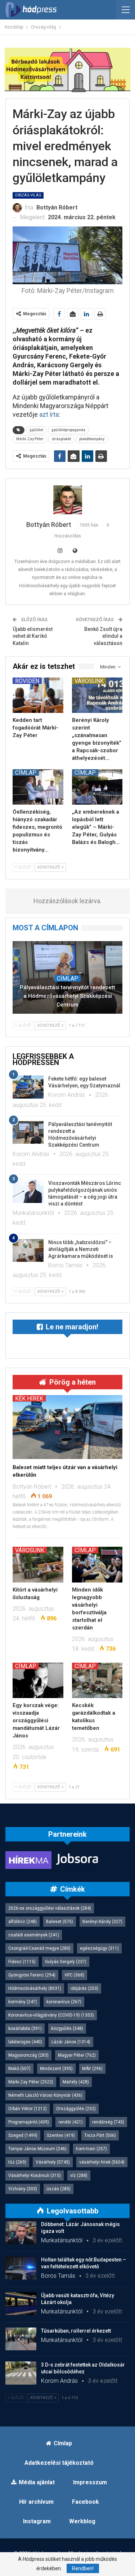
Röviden (27, 681)
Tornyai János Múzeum (37, 2149)
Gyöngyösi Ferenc (32, 1975)
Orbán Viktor (28, 2109)
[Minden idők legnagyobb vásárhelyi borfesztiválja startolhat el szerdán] (97, 1564)
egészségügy (99, 1948)
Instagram (37, 2521)
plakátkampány (92, 439)
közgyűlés (67, 2029)
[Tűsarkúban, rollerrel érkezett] (21, 2339)
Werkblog (82, 2521)
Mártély (76, 2082)
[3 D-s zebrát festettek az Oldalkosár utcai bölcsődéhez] (21, 2373)
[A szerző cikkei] (67, 500)
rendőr (71, 2122)
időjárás (84, 1988)
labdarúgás (25, 2042)
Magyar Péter (77, 2055)
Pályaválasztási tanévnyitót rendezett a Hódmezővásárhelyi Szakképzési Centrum (67, 996)
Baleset (60, 1922)
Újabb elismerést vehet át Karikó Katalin (33, 636)
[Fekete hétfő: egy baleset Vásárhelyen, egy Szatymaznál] (28, 1087)
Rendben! (83, 2568)
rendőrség (108, 2122)
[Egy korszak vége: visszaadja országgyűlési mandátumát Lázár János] (38, 1680)
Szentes (61, 2135)
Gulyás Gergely (66, 1962)
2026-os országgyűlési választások (50, 1908)
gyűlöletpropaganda (68, 430)
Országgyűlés (76, 2109)
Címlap (26, 772)
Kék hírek (29, 1398)
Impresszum (90, 2482)
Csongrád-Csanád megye (39, 1948)
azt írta (48, 414)
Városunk (89, 681)
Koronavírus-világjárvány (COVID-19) (51, 2015)
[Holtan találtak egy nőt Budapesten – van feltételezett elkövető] (21, 2268)
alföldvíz (22, 1922)
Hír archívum (36, 2502)
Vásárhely (53, 2162)
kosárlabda (25, 2029)
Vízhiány (23, 2189)
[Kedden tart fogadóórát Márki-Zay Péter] (38, 695)
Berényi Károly (102, 1922)
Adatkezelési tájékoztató (59, 2463)
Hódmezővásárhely (35, 1988)
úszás (58, 2189)
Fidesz (22, 1962)
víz (79, 2175)
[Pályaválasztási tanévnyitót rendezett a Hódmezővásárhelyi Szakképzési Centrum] (28, 1133)
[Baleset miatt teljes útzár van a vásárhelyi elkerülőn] (67, 1427)
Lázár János (71, 2042)
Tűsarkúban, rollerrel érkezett (76, 2331)
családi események (34, 1935)
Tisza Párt (100, 2135)
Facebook (85, 2502)
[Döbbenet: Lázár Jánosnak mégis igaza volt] (21, 2233)
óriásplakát (61, 439)
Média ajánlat (37, 2482)
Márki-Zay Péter (30, 439)
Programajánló (29, 2122)
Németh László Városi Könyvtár (45, 2095)
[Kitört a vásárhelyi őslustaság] (38, 1564)
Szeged (23, 2135)
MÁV (92, 2069)
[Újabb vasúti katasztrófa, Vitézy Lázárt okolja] (21, 2304)
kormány (23, 2002)
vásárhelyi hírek (102, 2162)
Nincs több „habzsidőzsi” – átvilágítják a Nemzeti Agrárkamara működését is (81, 1249)
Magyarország (28, 2055)
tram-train (91, 2149)
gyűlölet (36, 430)
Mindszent (56, 2069)
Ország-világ (28, 195)
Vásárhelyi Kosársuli (35, 2175)
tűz (17, 2162)
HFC (75, 1975)
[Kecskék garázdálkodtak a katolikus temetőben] (97, 1680)
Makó (19, 2069)
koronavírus (64, 2002)
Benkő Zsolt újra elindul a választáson (103, 636)
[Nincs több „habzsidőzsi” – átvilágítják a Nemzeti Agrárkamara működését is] (28, 1251)
